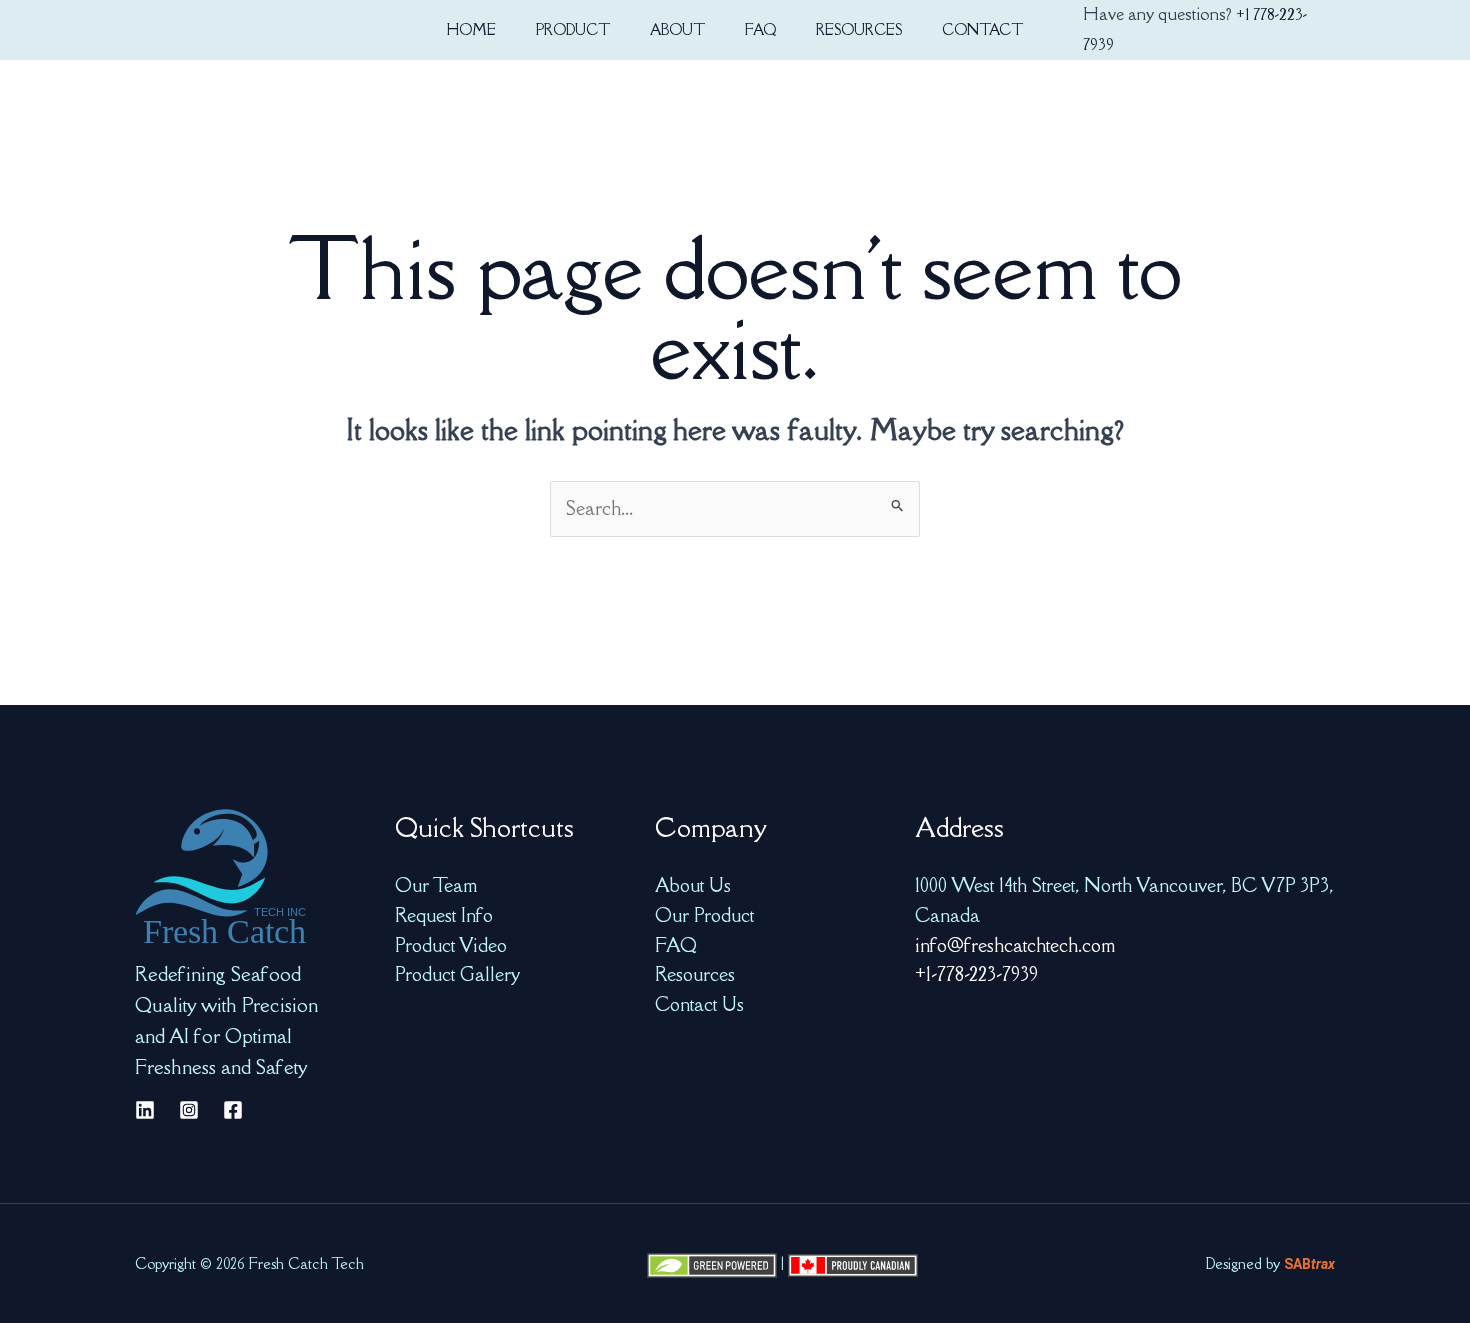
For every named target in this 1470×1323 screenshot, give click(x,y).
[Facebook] (233, 1110)
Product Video (451, 945)
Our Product (704, 915)
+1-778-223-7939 (976, 974)
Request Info (444, 915)
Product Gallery (457, 974)
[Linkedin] (145, 1110)
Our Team (436, 885)
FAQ (676, 945)
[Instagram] (189, 1110)
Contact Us (699, 1004)
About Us (693, 885)
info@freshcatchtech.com (1015, 945)
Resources (695, 974)
